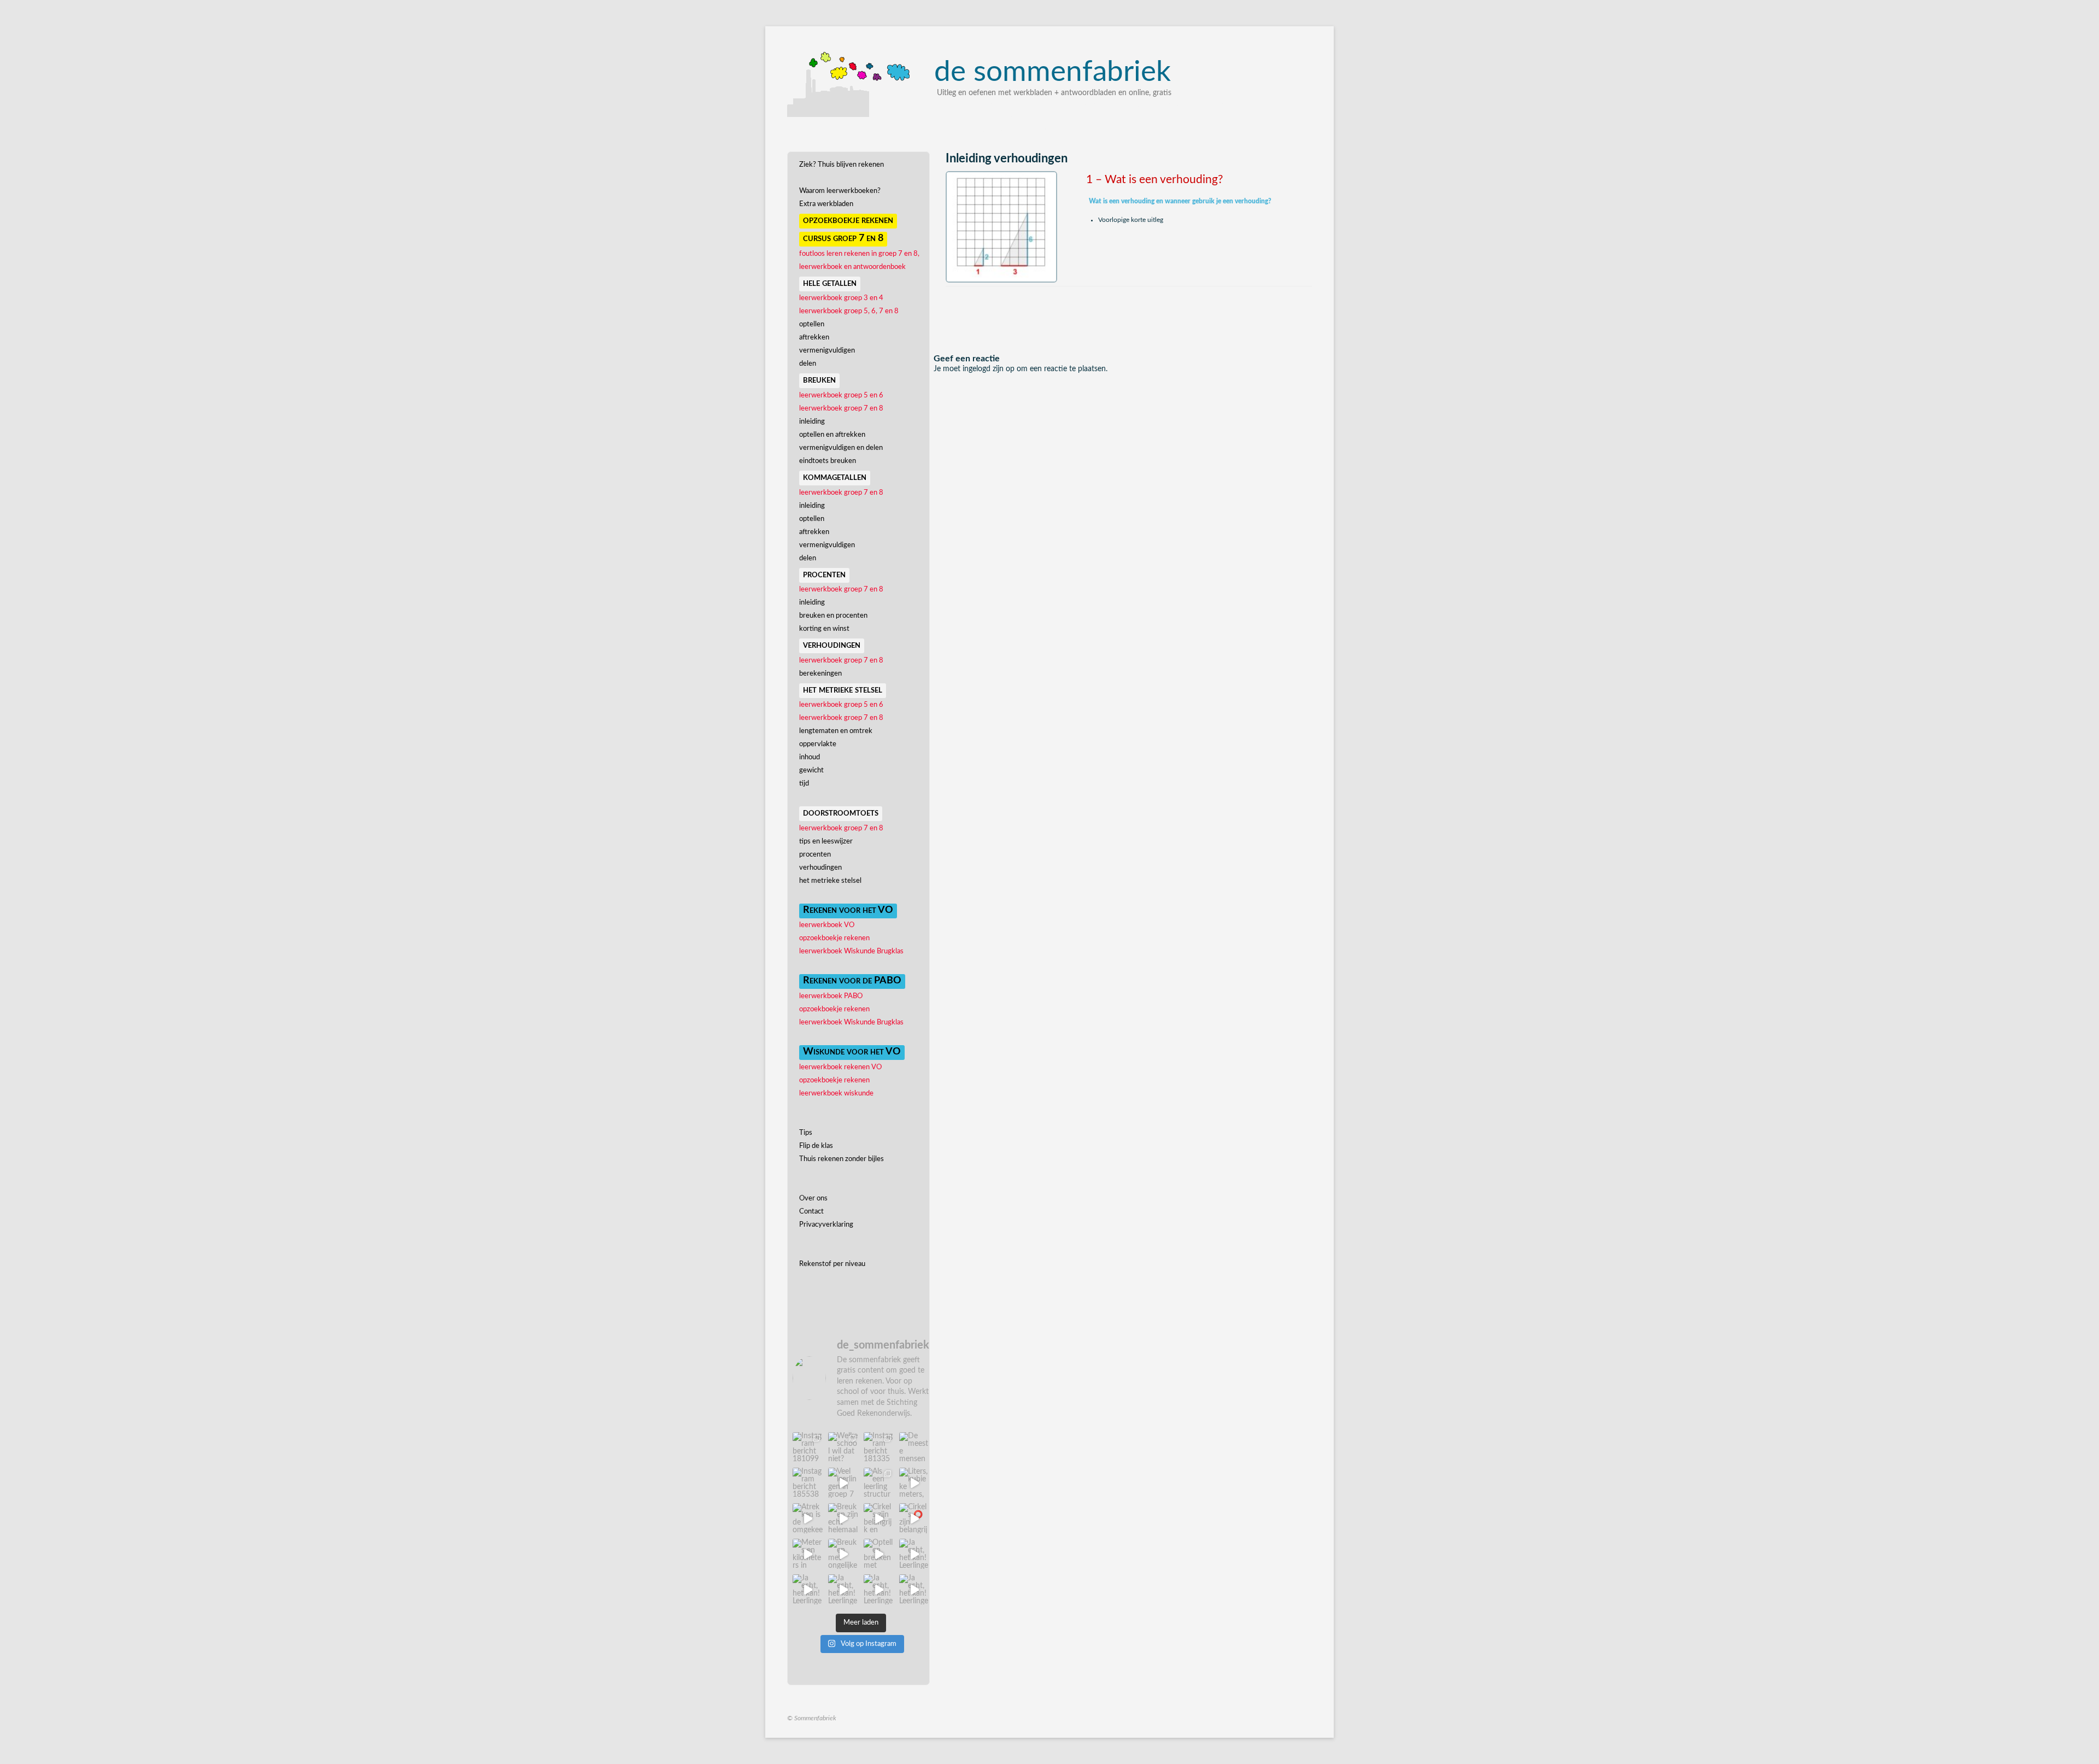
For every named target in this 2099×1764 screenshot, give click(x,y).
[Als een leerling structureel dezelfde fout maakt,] (879, 1483)
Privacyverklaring (826, 1225)
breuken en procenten (833, 616)
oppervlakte (818, 744)
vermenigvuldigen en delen (841, 448)
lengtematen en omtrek (836, 731)
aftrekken (814, 338)
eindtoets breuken (828, 461)
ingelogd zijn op (989, 369)
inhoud (810, 757)
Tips (806, 1133)
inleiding (812, 422)
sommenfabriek (1053, 72)
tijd (804, 784)
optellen (812, 324)
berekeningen (820, 674)
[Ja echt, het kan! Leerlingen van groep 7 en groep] (914, 1554)
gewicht (811, 770)
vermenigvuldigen (827, 351)
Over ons (813, 1199)
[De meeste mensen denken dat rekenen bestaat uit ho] (914, 1447)
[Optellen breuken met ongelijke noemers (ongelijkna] (879, 1554)
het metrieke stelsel (830, 881)
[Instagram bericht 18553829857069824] (808, 1483)
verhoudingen (820, 868)
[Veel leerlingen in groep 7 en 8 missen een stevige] (843, 1483)
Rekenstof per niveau (832, 1264)
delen (808, 364)
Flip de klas (816, 1146)
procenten (815, 855)
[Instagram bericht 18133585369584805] (879, 1447)
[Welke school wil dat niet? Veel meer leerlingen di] (843, 1447)
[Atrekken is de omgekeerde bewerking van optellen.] (808, 1518)
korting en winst (824, 629)
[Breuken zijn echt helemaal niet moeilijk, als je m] (843, 1518)
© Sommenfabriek (812, 1718)
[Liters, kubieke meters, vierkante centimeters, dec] (914, 1483)
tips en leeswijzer (826, 842)
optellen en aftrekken (832, 435)
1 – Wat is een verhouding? (1154, 180)
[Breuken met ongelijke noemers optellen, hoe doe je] (843, 1554)
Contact (811, 1212)
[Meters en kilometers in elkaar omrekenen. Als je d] (808, 1554)
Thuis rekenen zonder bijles (842, 1159)
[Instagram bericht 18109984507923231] (808, 1447)
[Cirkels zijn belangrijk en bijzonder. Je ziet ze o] (879, 1518)
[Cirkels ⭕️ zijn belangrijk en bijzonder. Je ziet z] (914, 1518)
